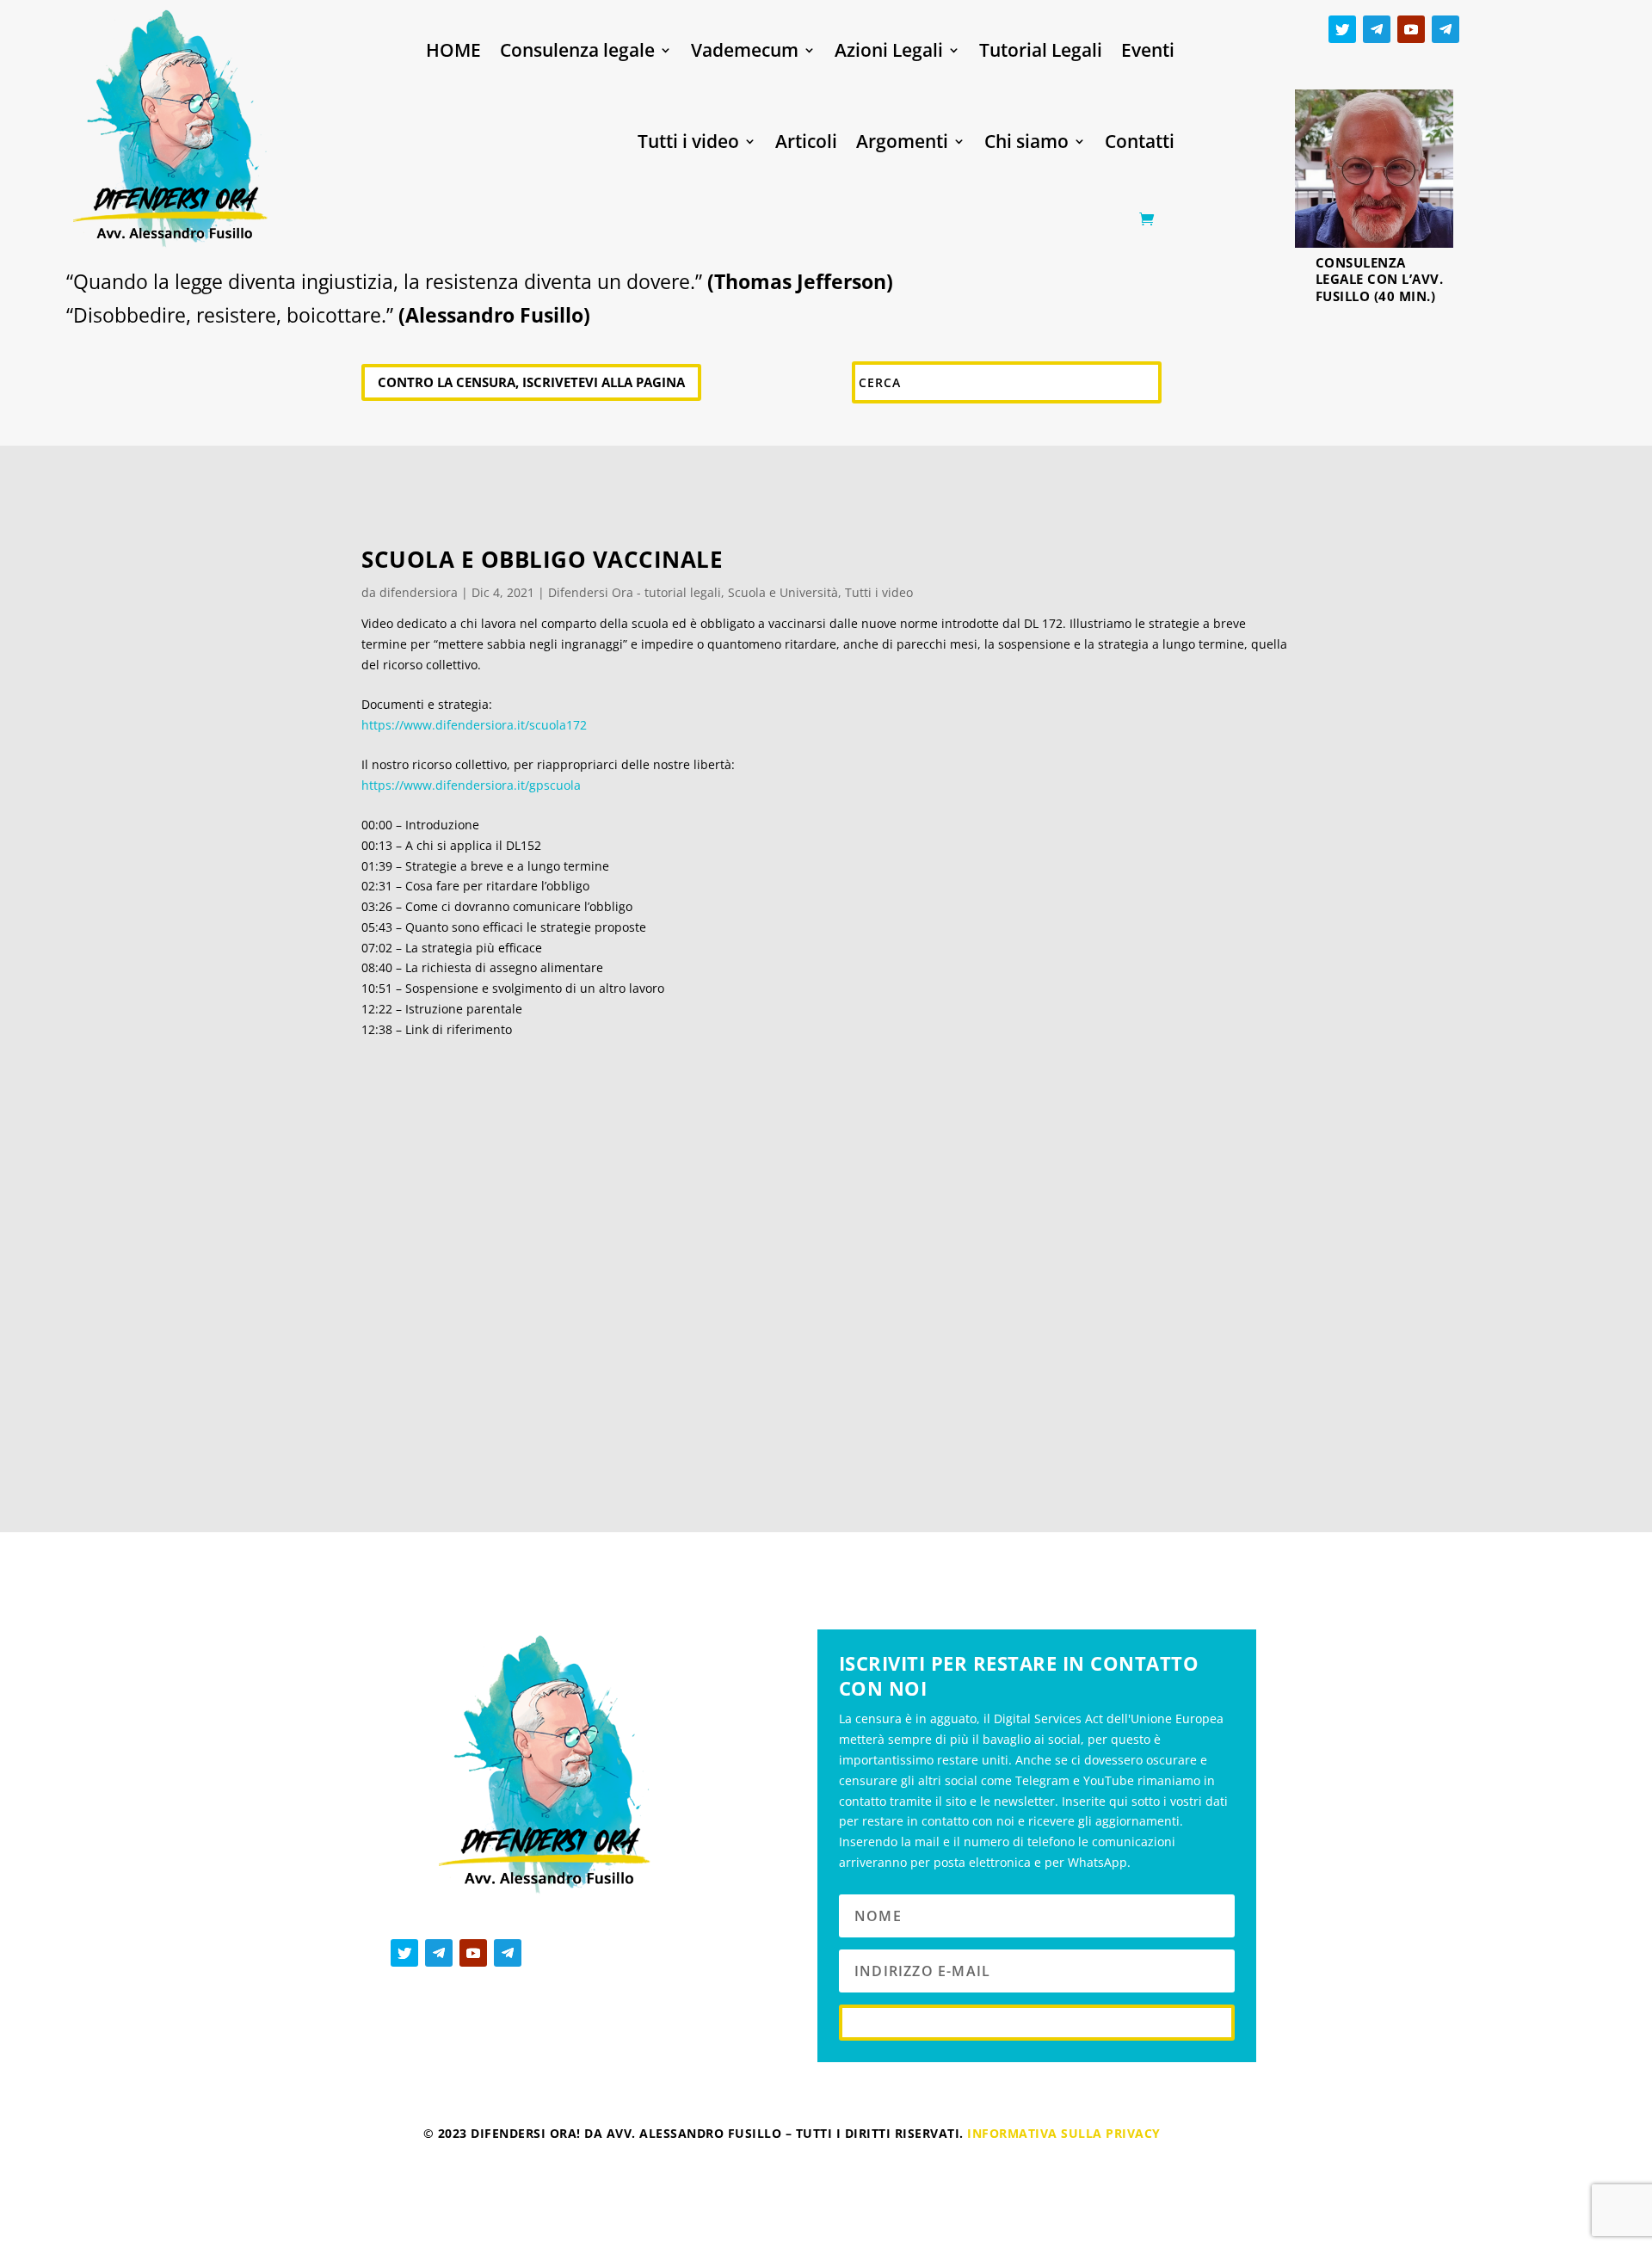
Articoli (806, 141)
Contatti (1140, 141)
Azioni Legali (889, 50)
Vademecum (745, 50)
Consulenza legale (577, 50)
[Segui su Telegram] (1377, 29)
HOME (453, 50)
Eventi (1148, 50)
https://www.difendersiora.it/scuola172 (474, 725)
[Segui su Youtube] (1411, 29)
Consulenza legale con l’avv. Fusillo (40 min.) (1380, 279)
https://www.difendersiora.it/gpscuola (471, 785)
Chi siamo (1026, 141)
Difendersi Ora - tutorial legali (635, 592)
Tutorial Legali (1041, 50)
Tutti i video (688, 141)
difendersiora (419, 592)
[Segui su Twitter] (1342, 29)
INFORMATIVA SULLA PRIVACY (1064, 2133)
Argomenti (902, 141)
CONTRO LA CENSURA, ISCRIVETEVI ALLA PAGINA (531, 382)
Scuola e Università (783, 592)
